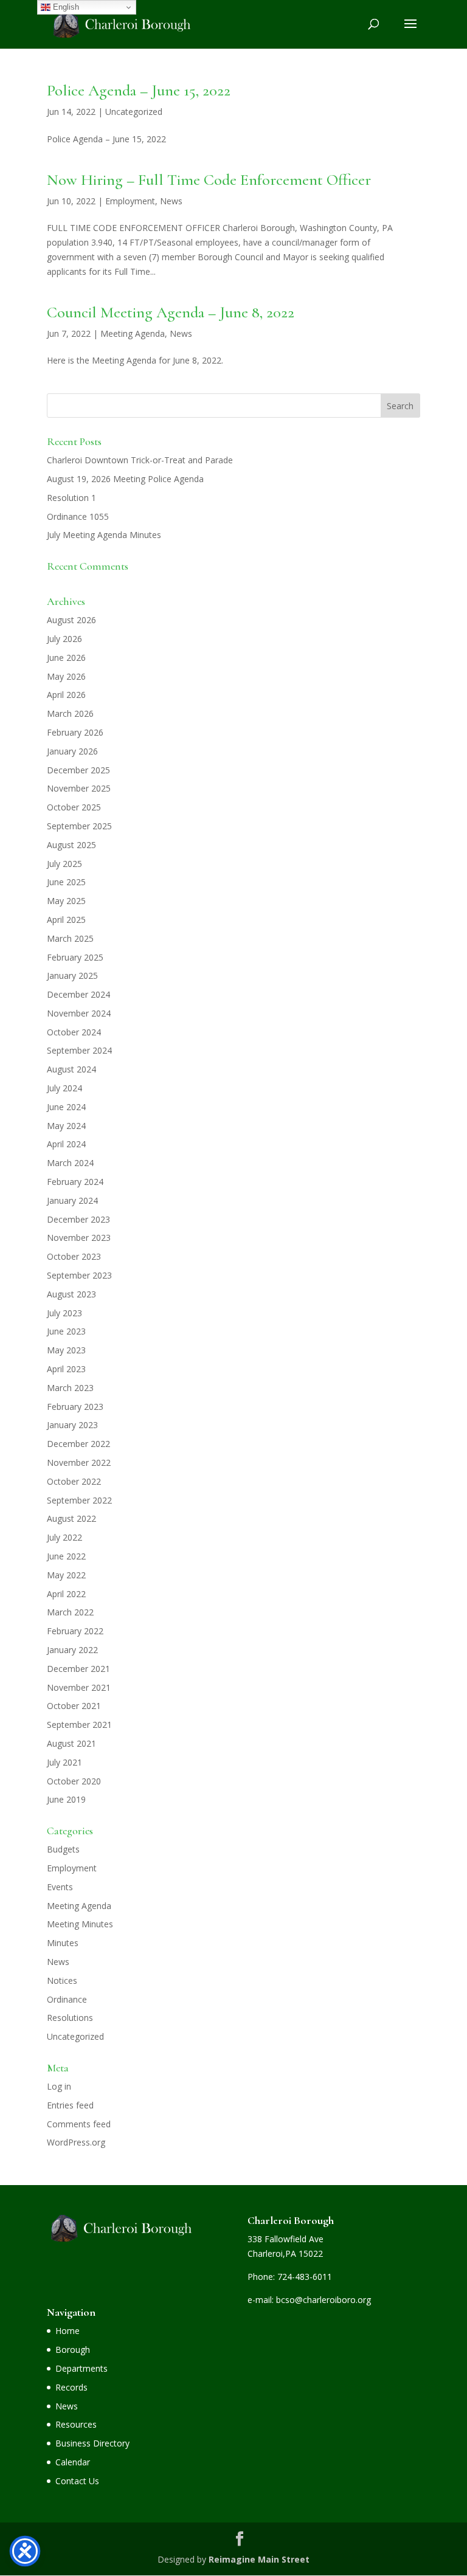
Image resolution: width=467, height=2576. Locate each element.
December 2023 (78, 1219)
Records (71, 2387)
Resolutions (70, 2018)
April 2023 (66, 1369)
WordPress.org (76, 2142)
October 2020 (74, 1781)
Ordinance (67, 1999)
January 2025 (72, 975)
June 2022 (66, 1556)
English (65, 7)
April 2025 (66, 920)
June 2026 (66, 658)
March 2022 (70, 1612)
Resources (76, 2424)
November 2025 (79, 788)
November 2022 (79, 1462)
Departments (81, 2368)
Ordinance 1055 (78, 516)
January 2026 (72, 751)
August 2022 (71, 1518)
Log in (59, 2086)
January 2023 (72, 1425)
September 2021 (79, 1725)
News (171, 201)
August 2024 (71, 1069)
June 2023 (66, 1331)
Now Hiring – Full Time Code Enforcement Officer (209, 180)
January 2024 (72, 1200)
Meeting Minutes (80, 1924)
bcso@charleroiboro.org (323, 2300)
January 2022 (72, 1650)
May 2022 (66, 1575)
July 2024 (64, 1088)
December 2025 (78, 770)
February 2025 (75, 957)
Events (60, 1887)
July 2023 (64, 1313)
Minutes (63, 1943)
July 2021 (64, 1762)
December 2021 (78, 1669)
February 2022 (75, 1631)
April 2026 (66, 695)
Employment (130, 201)
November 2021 (79, 1687)
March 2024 (70, 1163)
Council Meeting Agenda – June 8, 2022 (171, 312)
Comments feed (79, 2124)
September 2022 (79, 1500)
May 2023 (66, 1350)
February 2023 (75, 1407)
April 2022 (66, 1594)
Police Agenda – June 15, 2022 (139, 90)
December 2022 (78, 1444)
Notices (62, 1980)
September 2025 (79, 826)
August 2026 (71, 620)
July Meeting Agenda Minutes (104, 535)
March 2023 (70, 1388)
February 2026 (75, 732)
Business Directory (92, 2443)
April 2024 (66, 1144)
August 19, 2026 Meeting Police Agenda (125, 479)
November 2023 (79, 1238)
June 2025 (66, 882)
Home (67, 2331)
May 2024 (66, 1126)
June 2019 (66, 1799)
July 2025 (64, 864)
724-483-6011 (305, 2277)
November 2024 (79, 1013)
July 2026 (64, 639)
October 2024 (74, 1032)
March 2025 (70, 938)
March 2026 (70, 713)
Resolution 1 (71, 498)
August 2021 (71, 1743)
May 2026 (66, 676)
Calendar (73, 2462)
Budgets (63, 1849)
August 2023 (71, 1294)
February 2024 (75, 1182)
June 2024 (66, 1107)
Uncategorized (134, 112)
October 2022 (74, 1481)
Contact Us (77, 2481)
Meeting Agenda (133, 333)
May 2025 (66, 901)
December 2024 (78, 994)
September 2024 (79, 1050)
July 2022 (64, 1537)
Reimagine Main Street (259, 2559)
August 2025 (71, 845)
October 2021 (74, 1706)
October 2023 (74, 1256)
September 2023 (79, 1275)
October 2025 (74, 807)
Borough (73, 2350)
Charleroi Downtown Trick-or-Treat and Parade (140, 460)
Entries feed (70, 2105)
